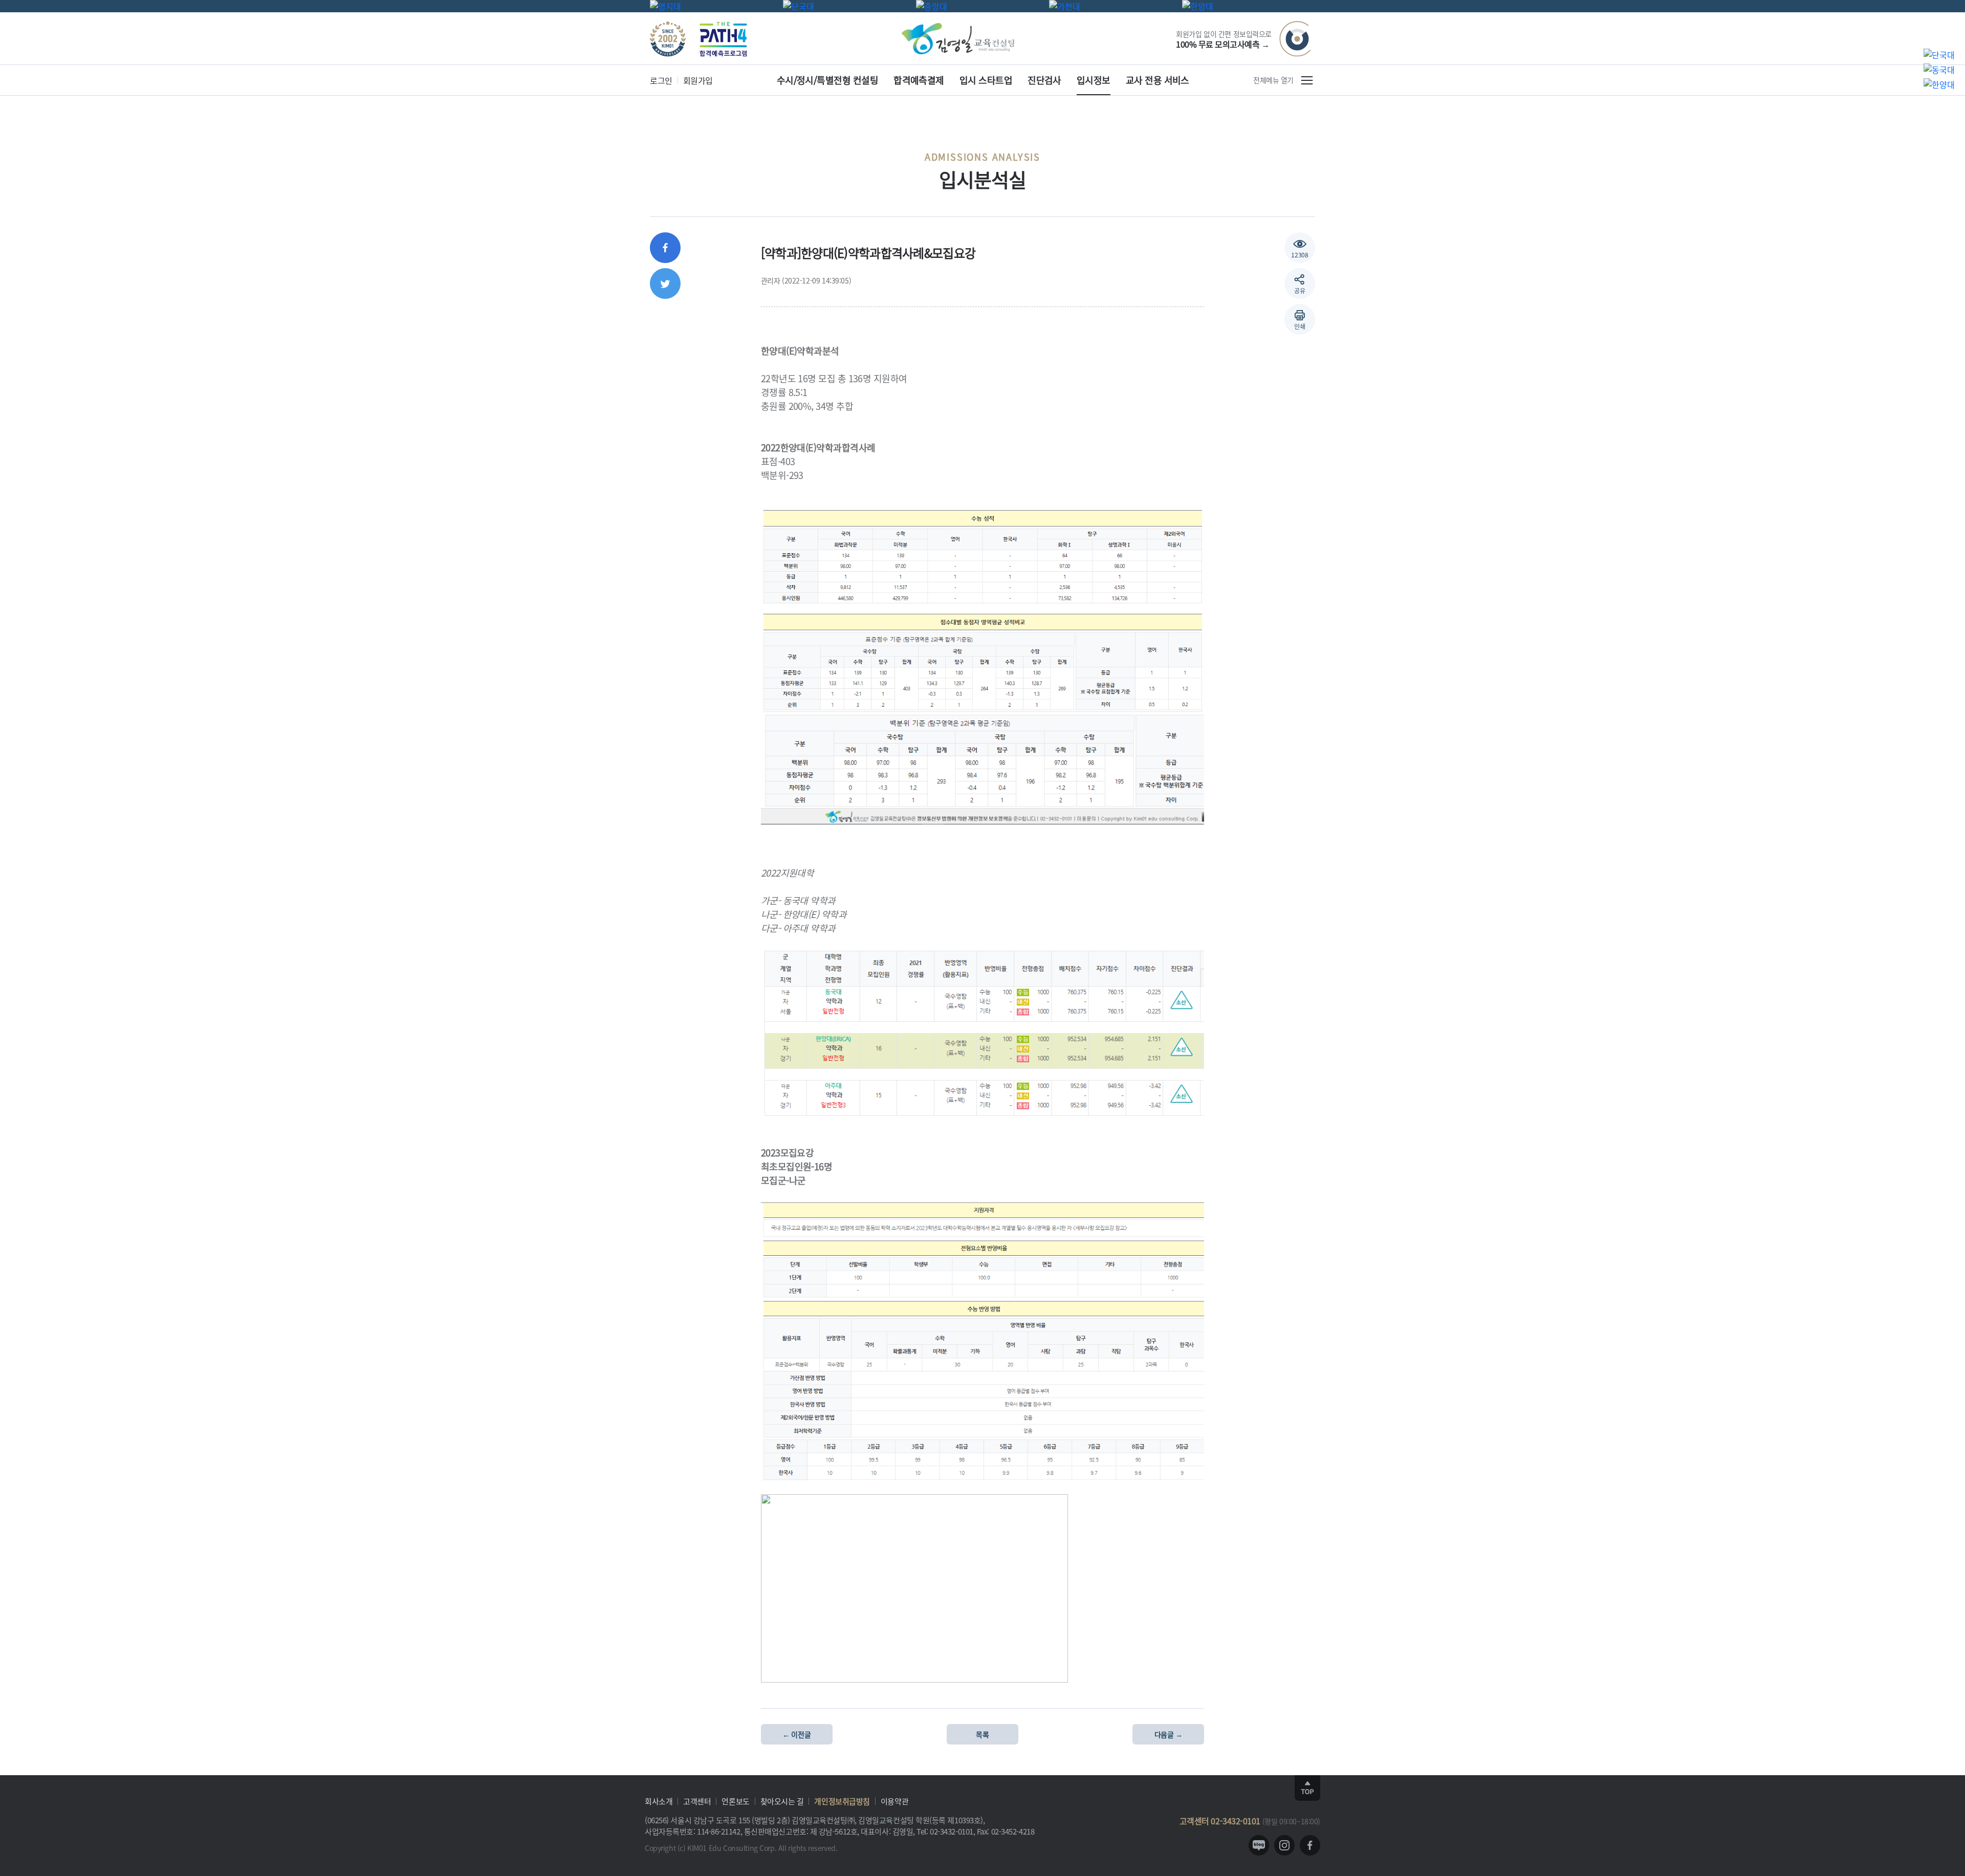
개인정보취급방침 (842, 1801)
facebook (1310, 1845)
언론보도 (735, 1801)
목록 (982, 1734)
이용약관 (894, 1801)
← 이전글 (796, 1734)
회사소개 (659, 1801)
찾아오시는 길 (782, 1801)
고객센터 (697, 1801)
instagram (1284, 1845)
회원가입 (698, 80)
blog (1259, 1845)
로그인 (661, 80)
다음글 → (1169, 1734)
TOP (1307, 1788)
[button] (1300, 319)
